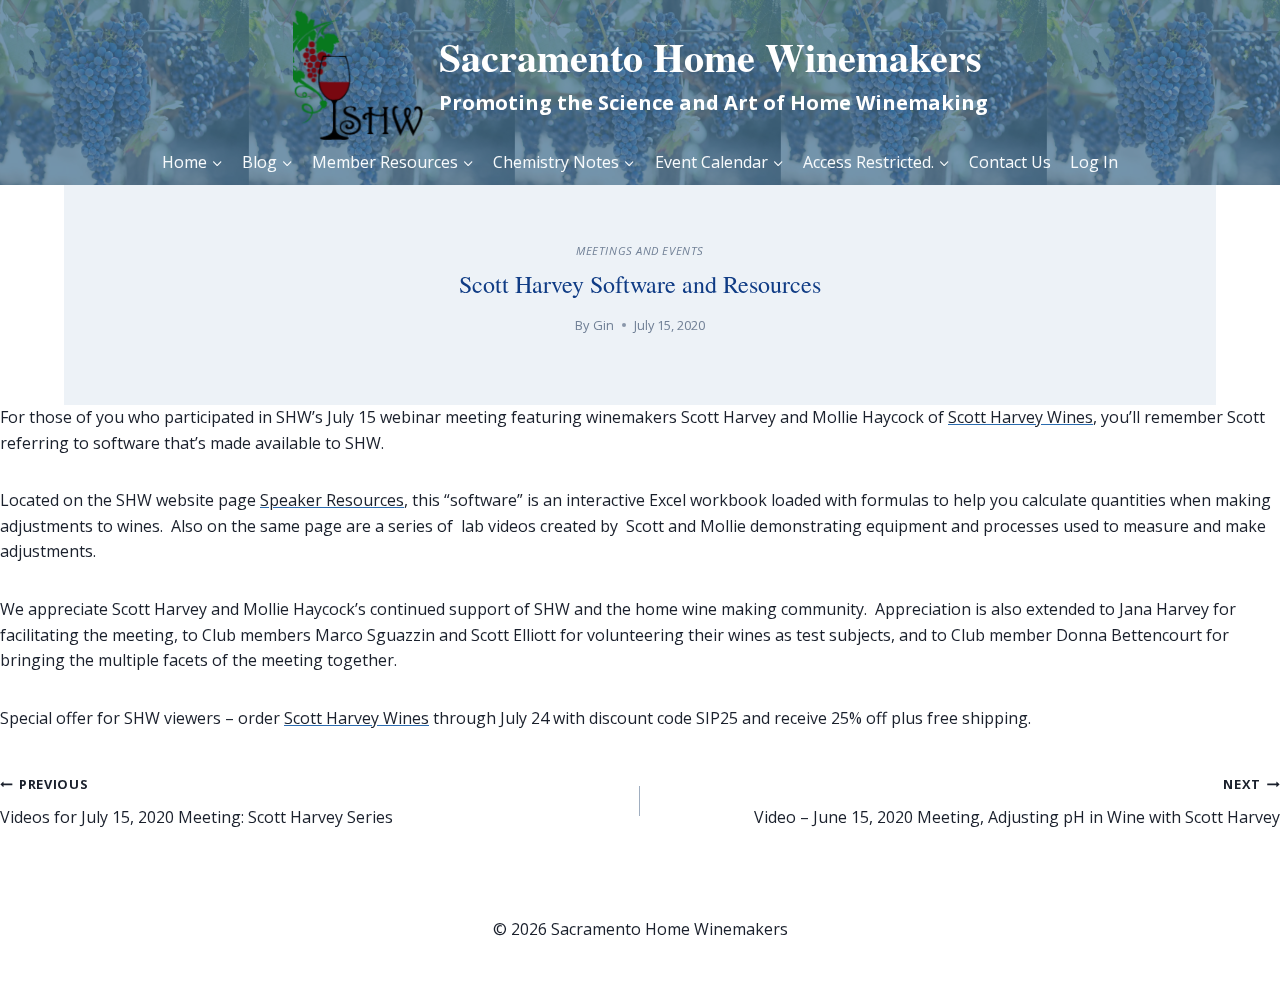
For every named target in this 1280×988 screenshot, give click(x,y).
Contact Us (1010, 162)
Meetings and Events (640, 250)
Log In (1094, 162)
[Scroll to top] (1220, 938)
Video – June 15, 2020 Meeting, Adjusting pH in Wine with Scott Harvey (1017, 801)
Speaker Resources (332, 500)
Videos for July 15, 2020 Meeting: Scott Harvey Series (196, 801)
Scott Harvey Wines (1020, 417)
